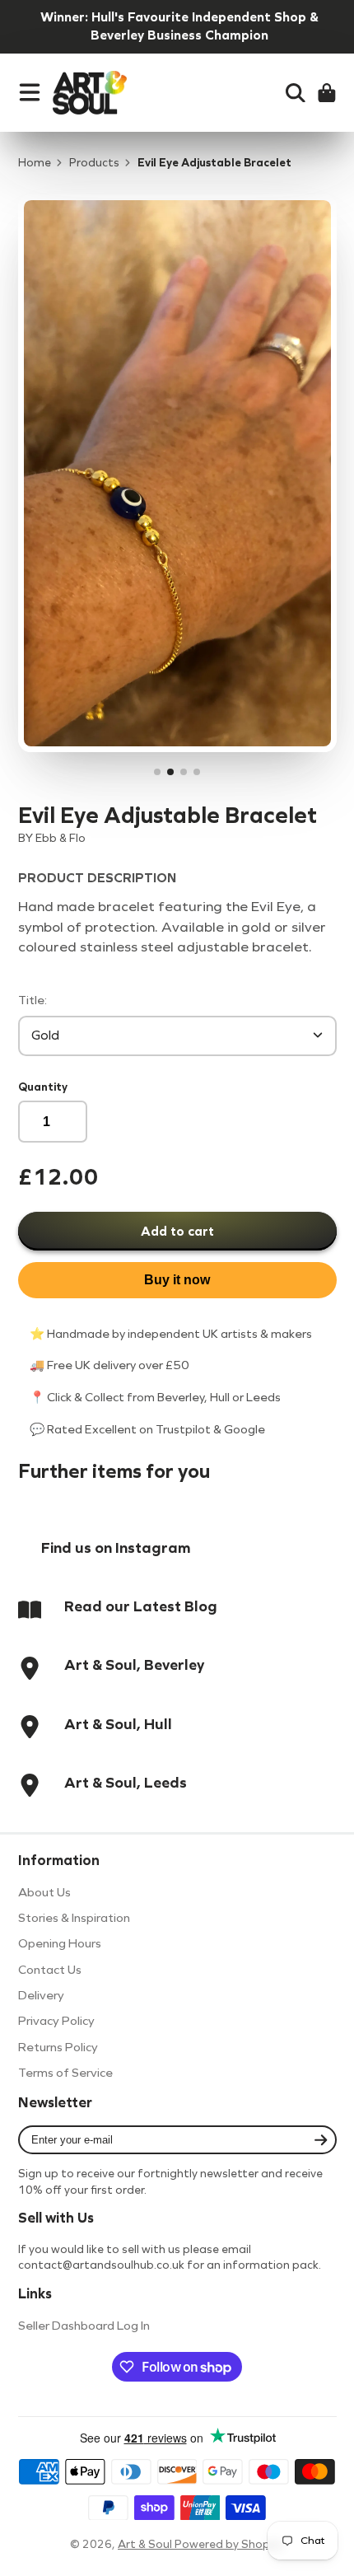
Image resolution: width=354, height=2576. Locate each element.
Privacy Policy (56, 2021)
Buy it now (177, 1280)
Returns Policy (58, 2047)
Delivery (41, 1995)
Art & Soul (146, 2544)
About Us (44, 1892)
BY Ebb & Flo (52, 838)
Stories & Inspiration (74, 1918)
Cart (327, 93)
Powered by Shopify (229, 2544)
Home (35, 163)
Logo (90, 93)
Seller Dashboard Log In (84, 2326)
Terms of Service (65, 2073)
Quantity (43, 1087)
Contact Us (50, 1970)
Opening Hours (60, 1943)
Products (94, 163)
